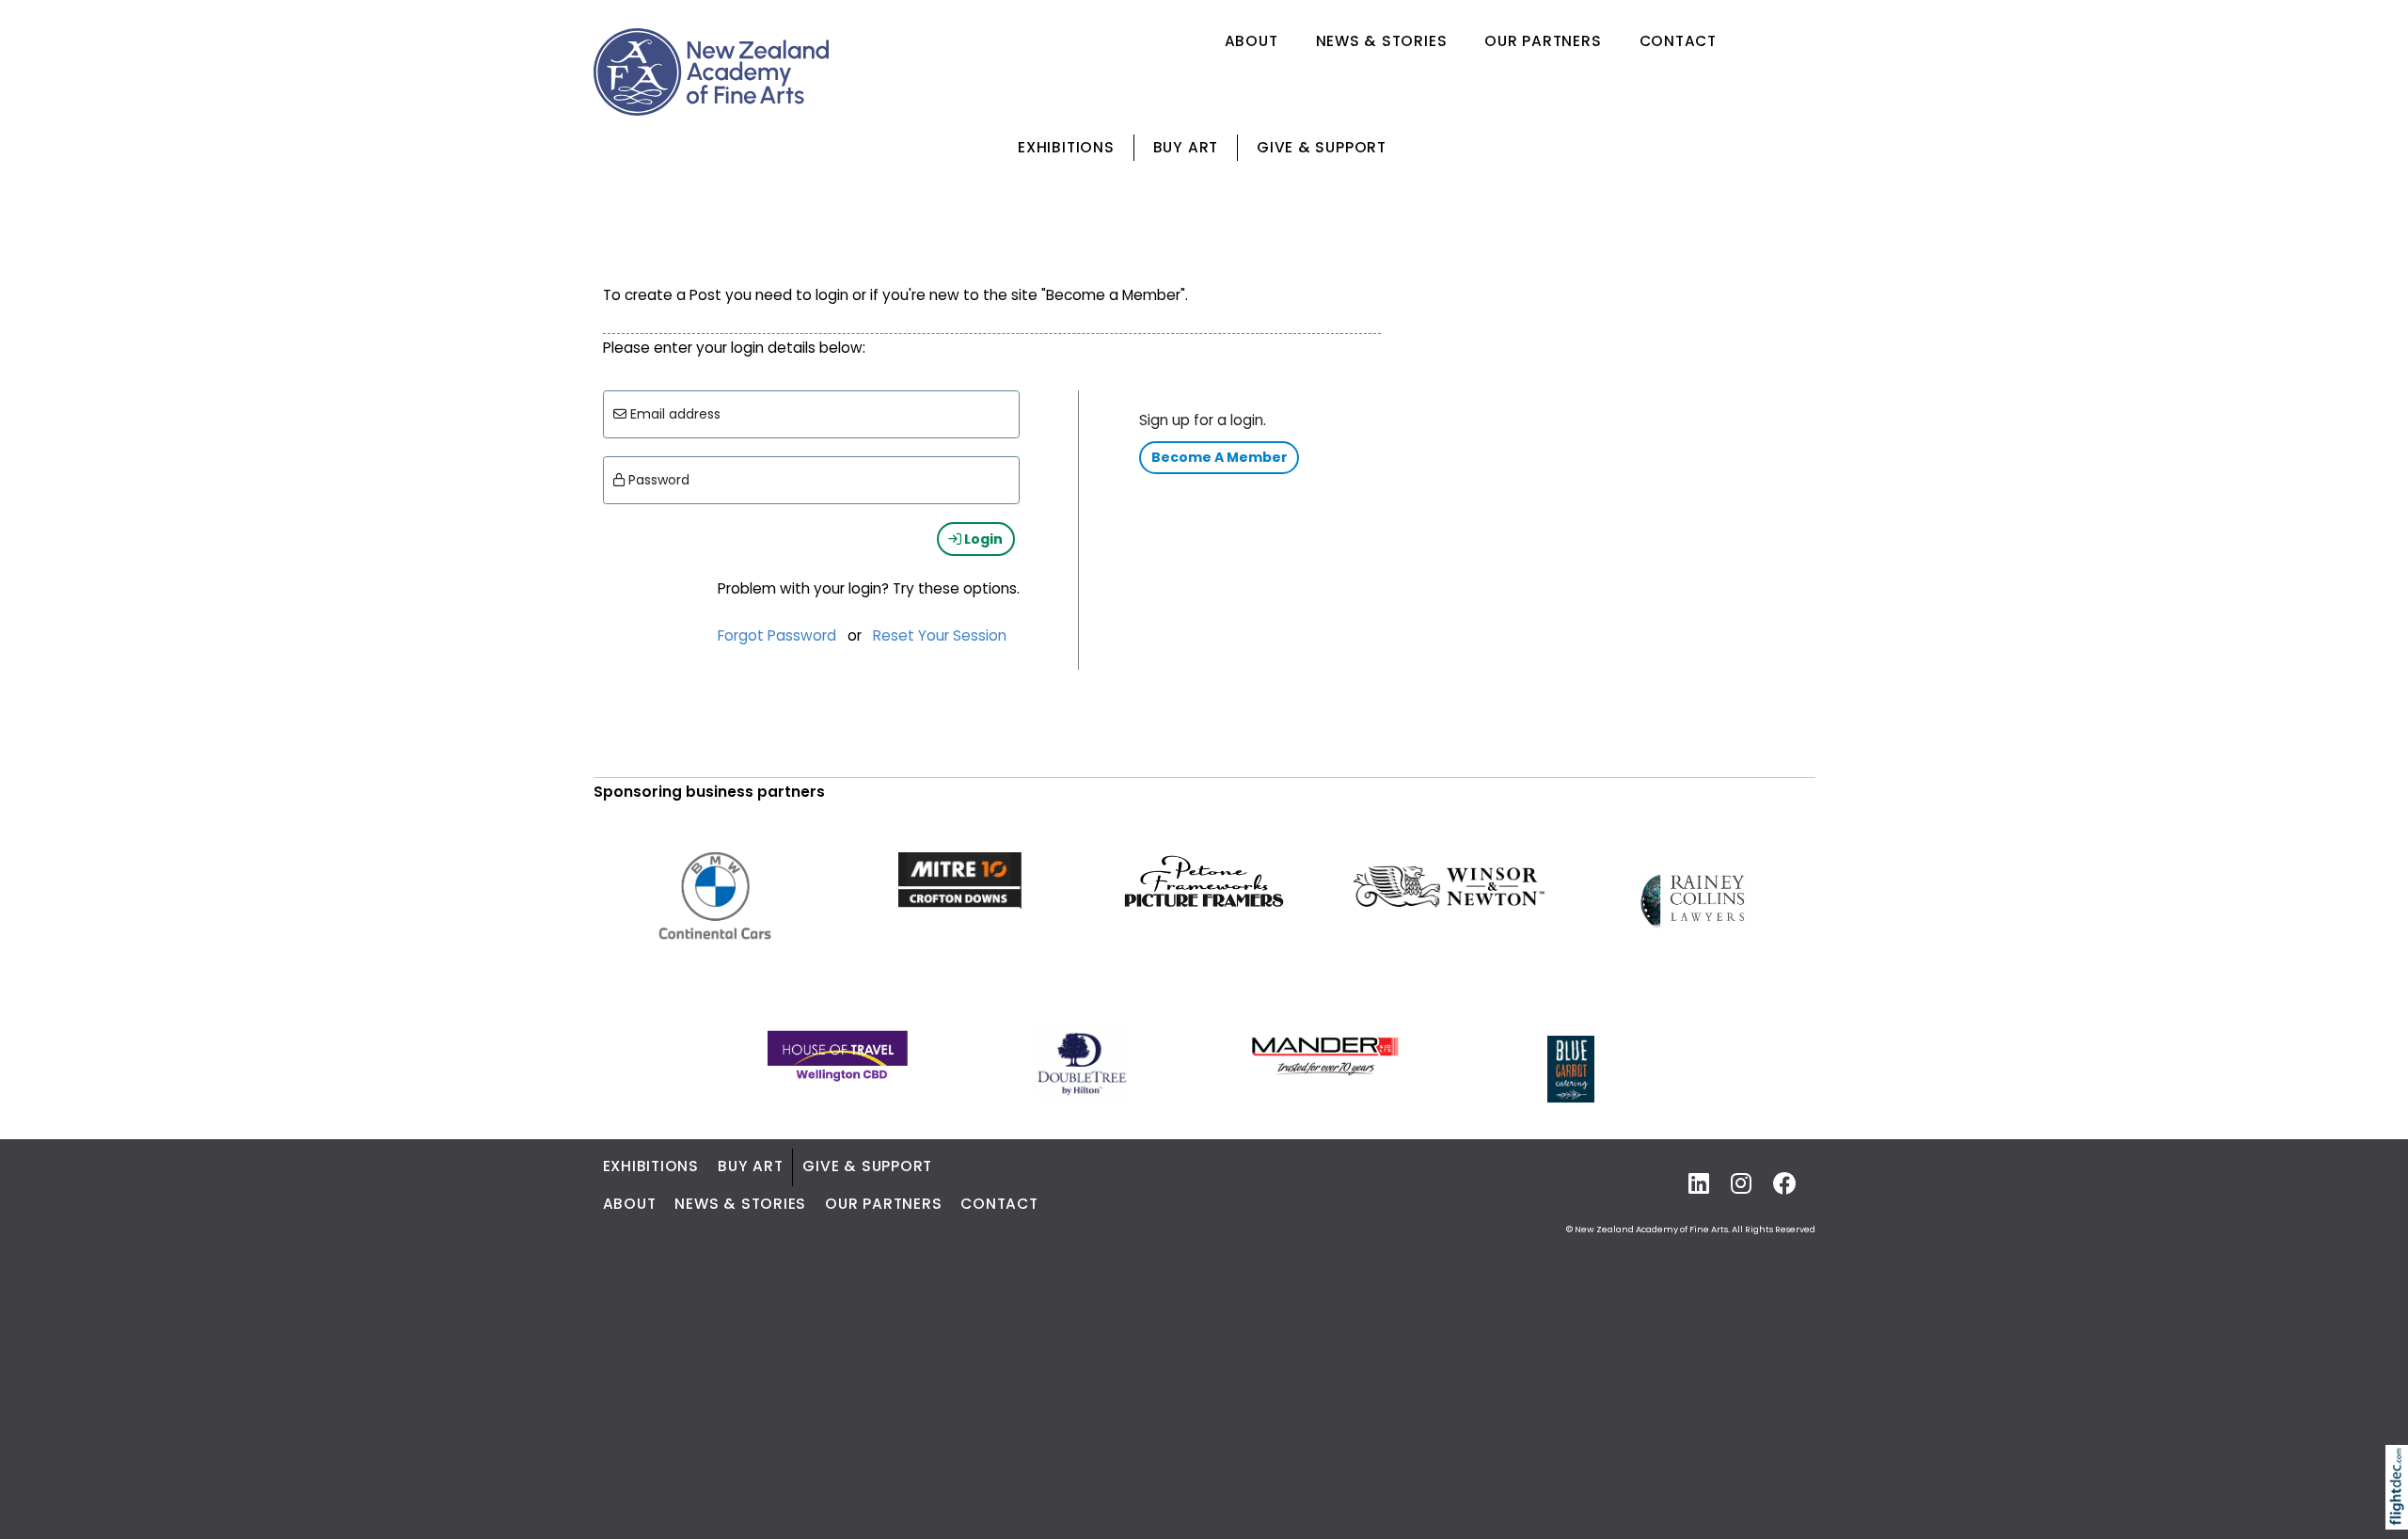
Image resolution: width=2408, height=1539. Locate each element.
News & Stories (1382, 41)
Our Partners (1543, 41)
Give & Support (1322, 147)
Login (982, 539)
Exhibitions (1066, 147)
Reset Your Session (940, 635)
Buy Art (1186, 147)
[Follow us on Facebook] (1785, 1185)
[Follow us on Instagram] (1741, 1185)
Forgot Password (777, 635)
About (1252, 41)
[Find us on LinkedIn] (1699, 1185)
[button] (2401, 1512)
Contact (1678, 41)
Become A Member (1220, 457)
